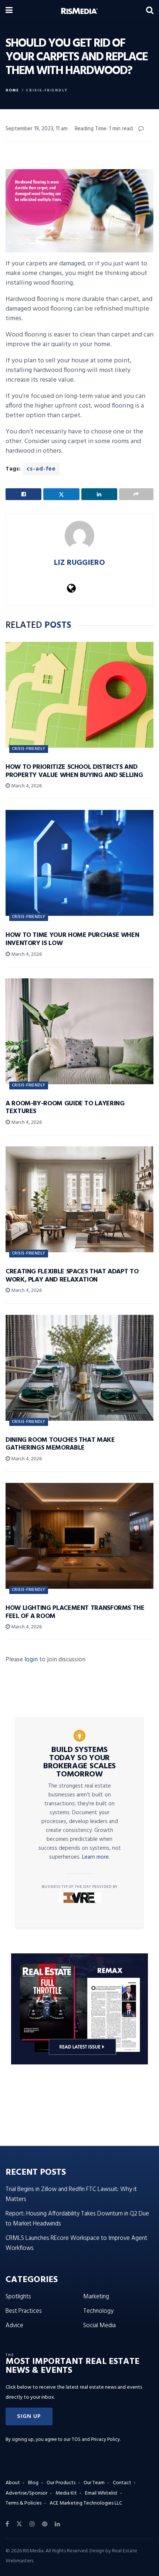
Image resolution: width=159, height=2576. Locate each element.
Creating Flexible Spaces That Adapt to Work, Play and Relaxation (72, 1276)
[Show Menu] (9, 11)
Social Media (99, 2326)
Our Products (61, 2483)
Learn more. (96, 1857)
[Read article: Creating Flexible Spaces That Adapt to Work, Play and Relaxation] (79, 1199)
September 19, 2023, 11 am (37, 129)
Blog (33, 2483)
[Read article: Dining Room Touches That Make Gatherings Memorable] (79, 1368)
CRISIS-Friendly (47, 90)
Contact (122, 2483)
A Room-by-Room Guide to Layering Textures (65, 1108)
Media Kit (66, 2493)
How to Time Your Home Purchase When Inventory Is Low (72, 939)
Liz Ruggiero (79, 563)
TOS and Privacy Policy (96, 2440)
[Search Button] (150, 11)
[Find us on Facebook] (7, 2524)
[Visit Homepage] (79, 11)
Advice (14, 2326)
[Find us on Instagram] (32, 2524)
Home (12, 90)
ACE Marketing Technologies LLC (86, 2503)
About (13, 2483)
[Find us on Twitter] (19, 2524)
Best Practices (24, 2311)
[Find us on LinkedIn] (57, 2524)
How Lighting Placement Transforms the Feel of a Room (75, 1612)
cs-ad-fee (41, 469)
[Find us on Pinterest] (45, 2524)
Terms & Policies (23, 2503)
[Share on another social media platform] (136, 494)
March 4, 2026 (26, 786)
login (31, 1660)
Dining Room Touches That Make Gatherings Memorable (60, 1444)
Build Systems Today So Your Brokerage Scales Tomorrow (79, 1762)
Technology (98, 2311)
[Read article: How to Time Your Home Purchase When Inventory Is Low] (79, 863)
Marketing (96, 2297)
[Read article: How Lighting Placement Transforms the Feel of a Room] (79, 1536)
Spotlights (18, 2297)
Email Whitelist (101, 2493)
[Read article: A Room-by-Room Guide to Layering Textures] (79, 1031)
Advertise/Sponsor (26, 2493)
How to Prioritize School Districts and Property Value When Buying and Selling (74, 771)
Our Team (94, 2483)
